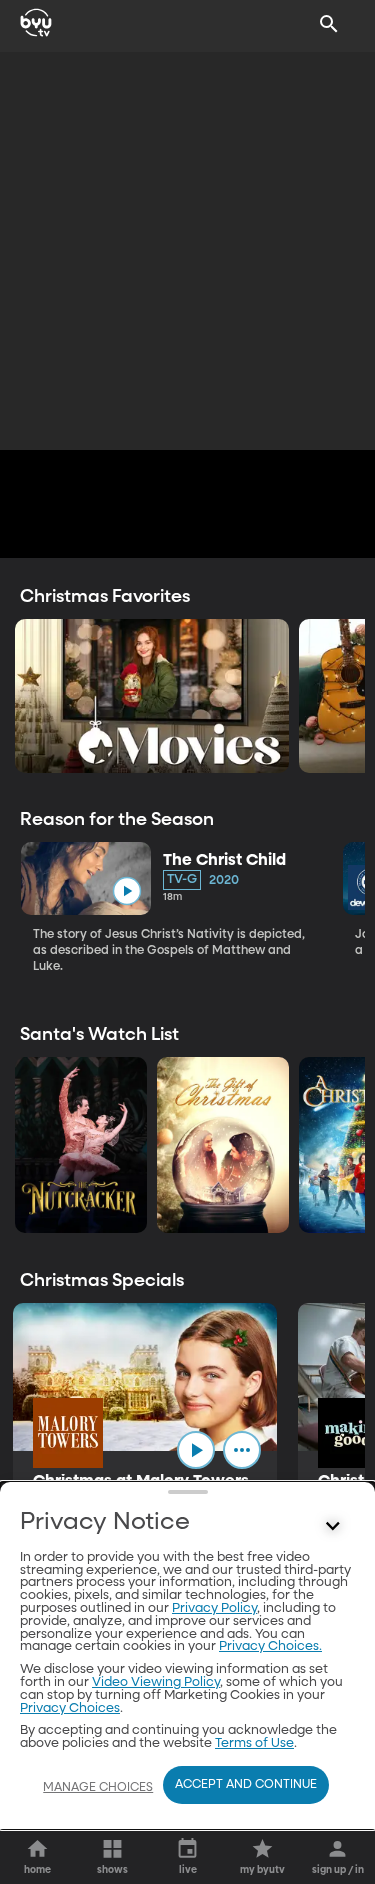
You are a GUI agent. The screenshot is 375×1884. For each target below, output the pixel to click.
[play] (126, 891)
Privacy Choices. (270, 1646)
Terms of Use (254, 1743)
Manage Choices (98, 1788)
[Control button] (333, 1527)
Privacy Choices (70, 1708)
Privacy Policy (214, 1608)
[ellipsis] (242, 1450)
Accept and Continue (246, 1785)
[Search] (329, 24)
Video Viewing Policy (156, 1682)
